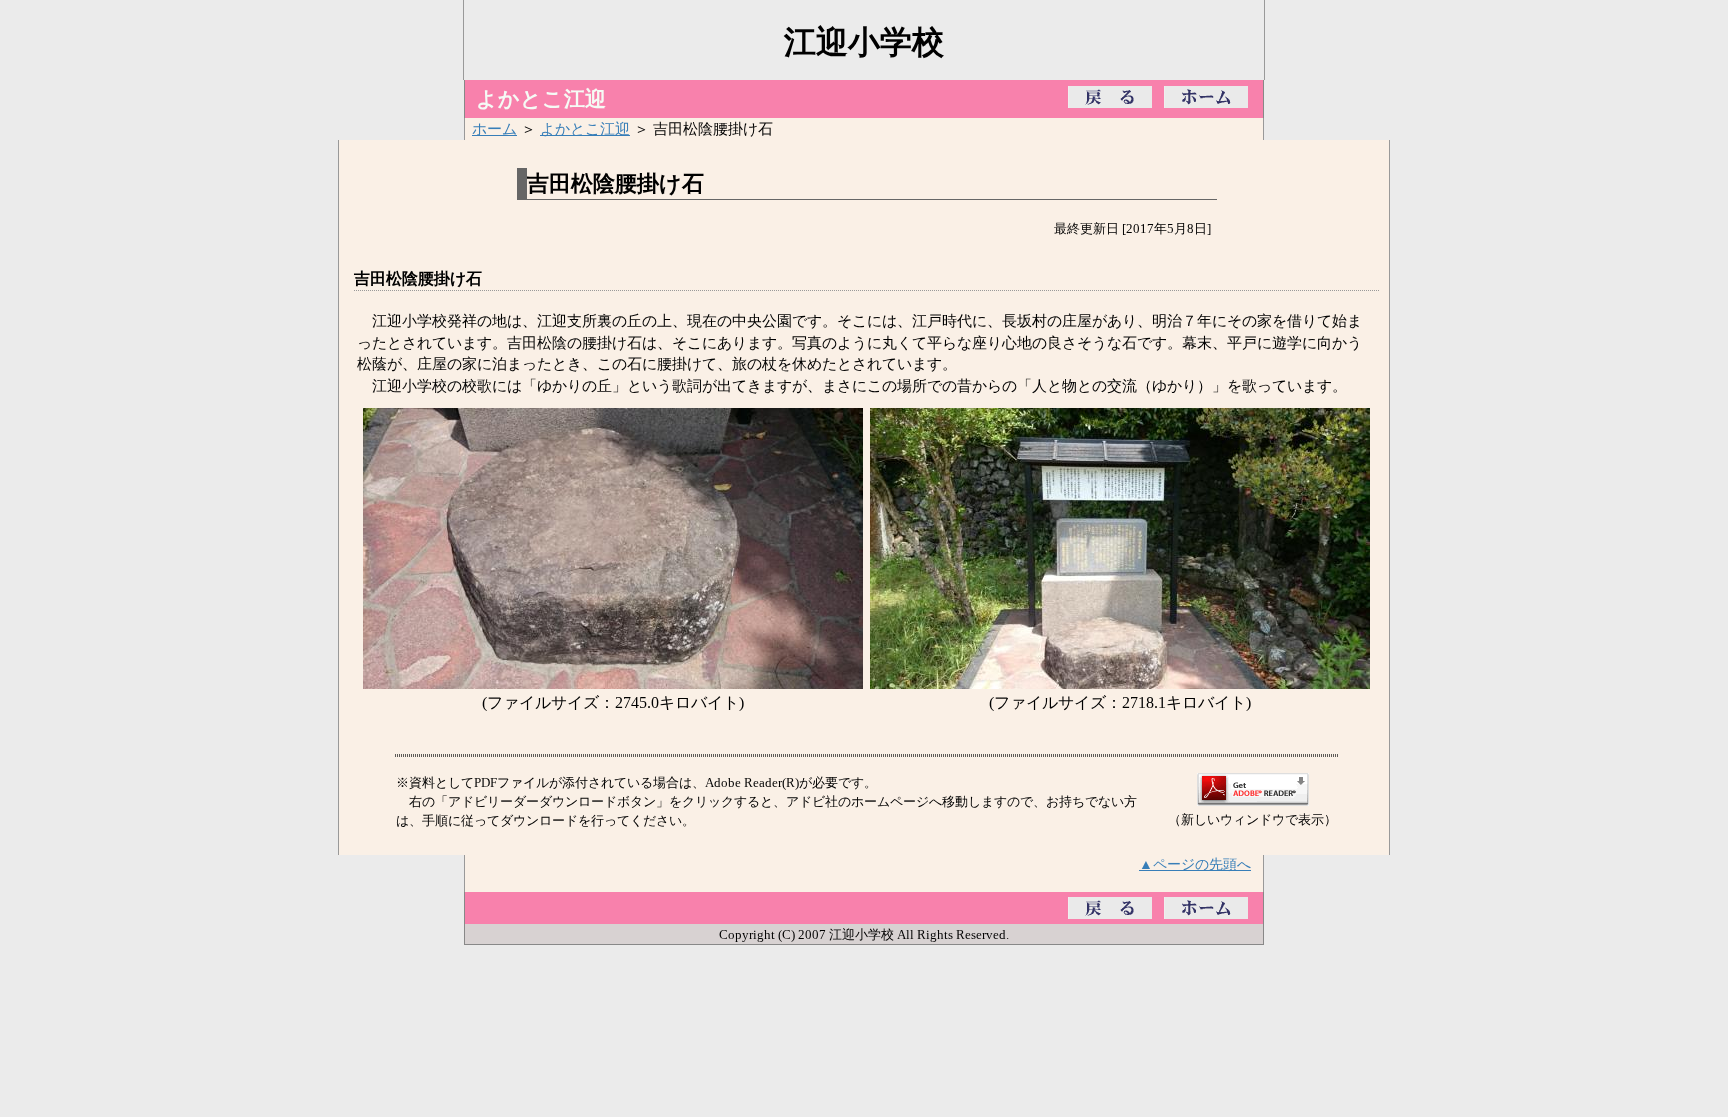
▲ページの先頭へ (1195, 864)
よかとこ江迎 (585, 128)
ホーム (494, 128)
